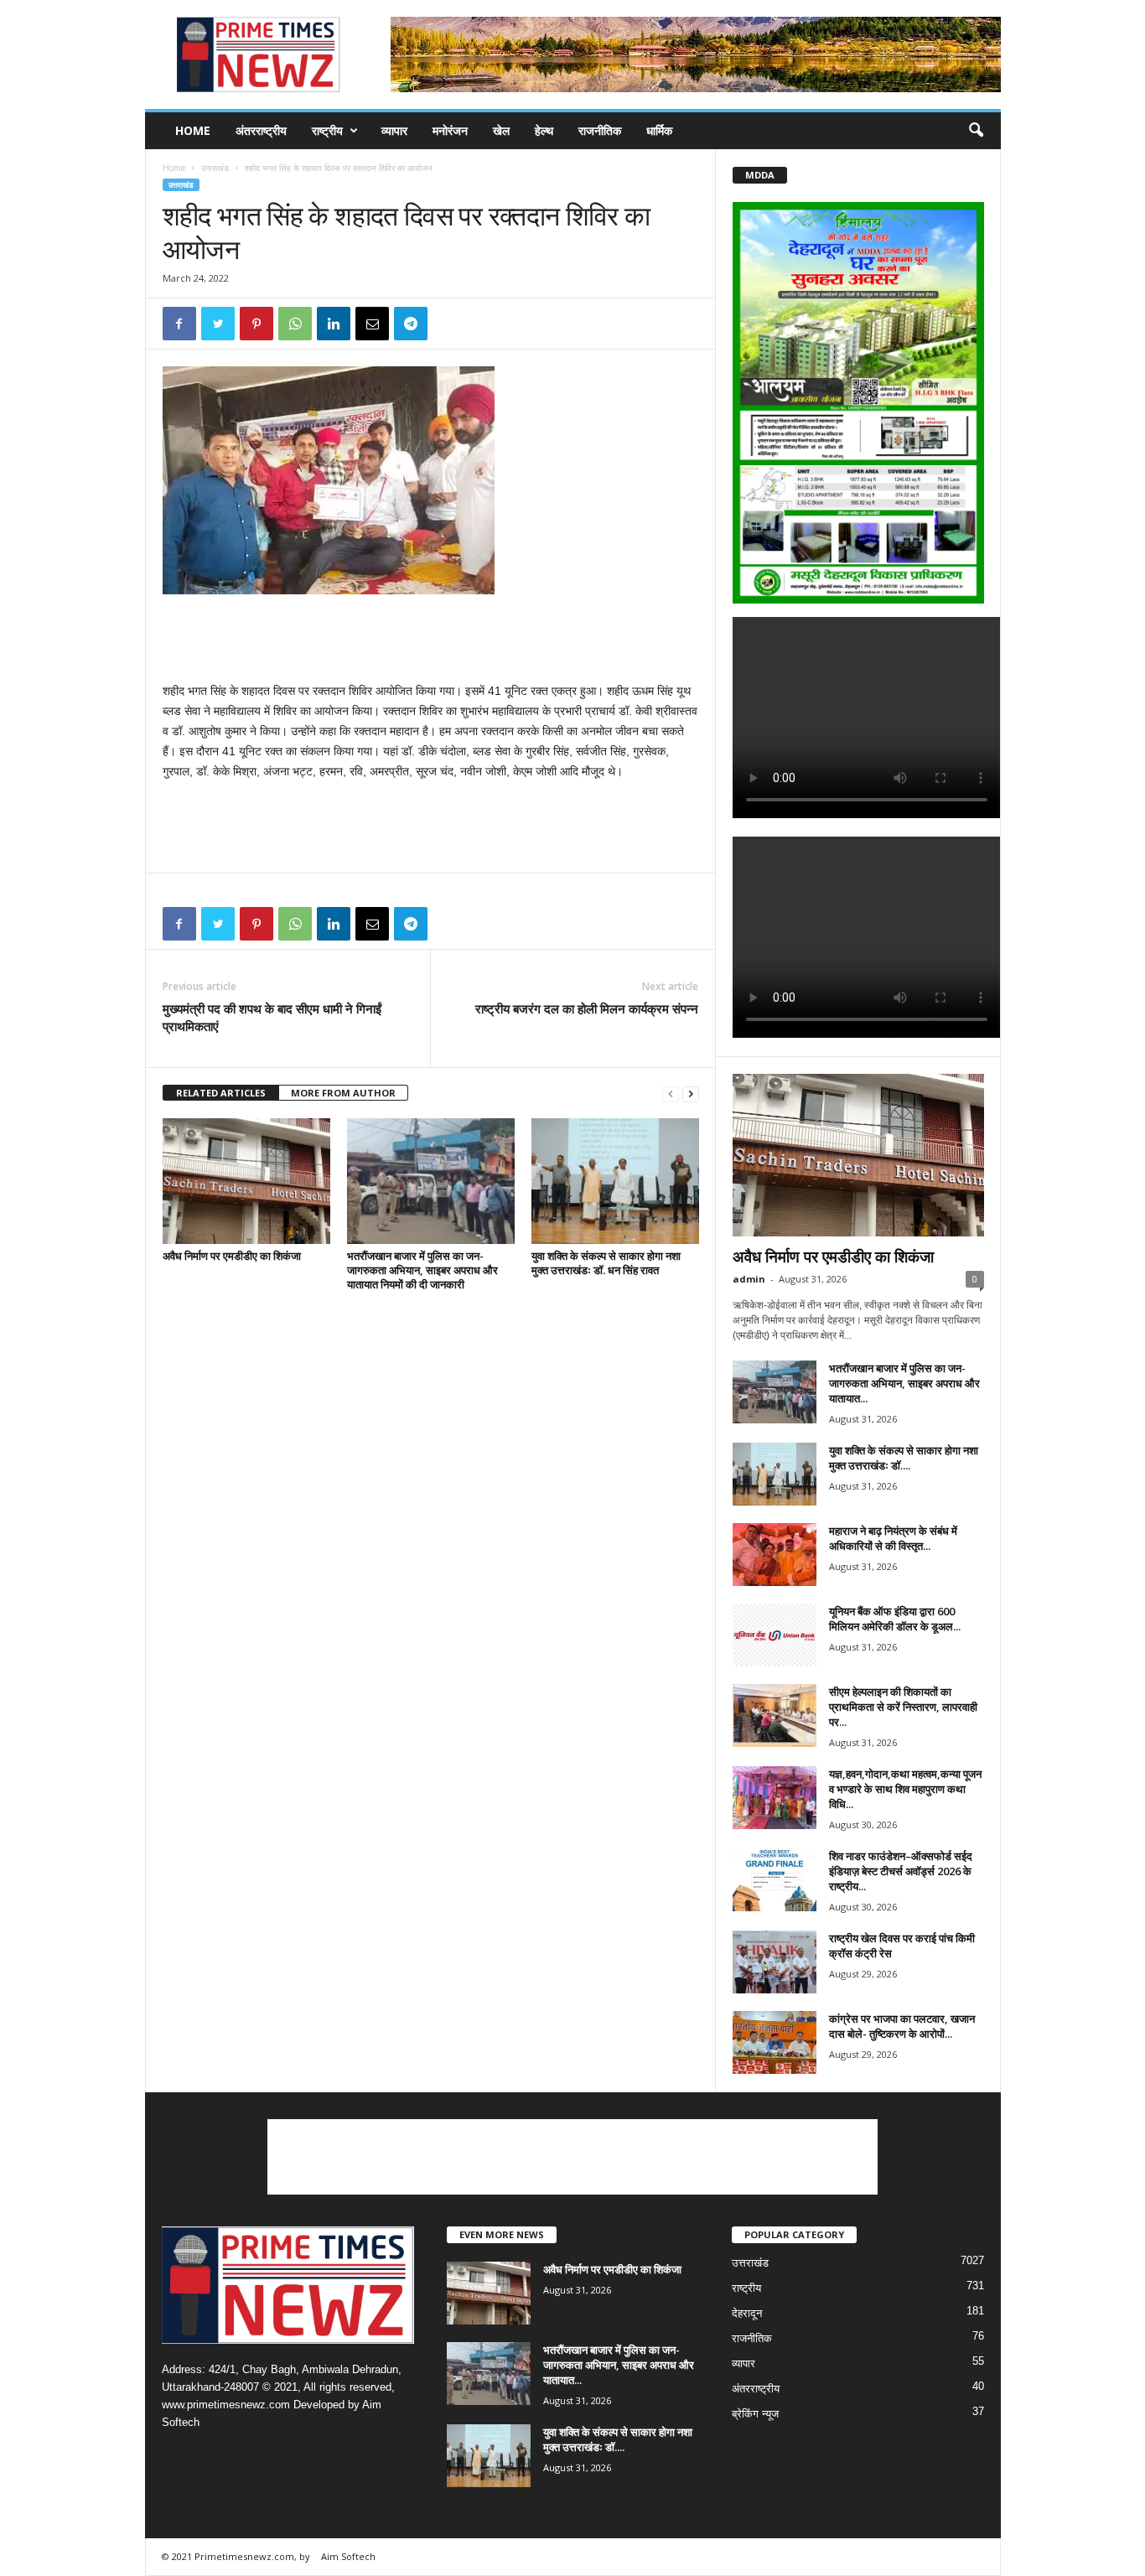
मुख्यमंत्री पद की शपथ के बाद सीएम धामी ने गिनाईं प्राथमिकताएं (272, 1017)
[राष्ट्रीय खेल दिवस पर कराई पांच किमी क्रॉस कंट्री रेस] (775, 1962)
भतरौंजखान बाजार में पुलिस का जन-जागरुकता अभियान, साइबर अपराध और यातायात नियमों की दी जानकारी (422, 1270)
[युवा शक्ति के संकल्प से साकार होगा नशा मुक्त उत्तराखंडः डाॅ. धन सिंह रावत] (615, 1181)
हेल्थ (544, 130)
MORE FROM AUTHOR (343, 1093)
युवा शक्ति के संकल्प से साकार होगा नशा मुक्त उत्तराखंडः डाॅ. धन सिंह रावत (606, 1263)
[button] (976, 131)
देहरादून (747, 2313)
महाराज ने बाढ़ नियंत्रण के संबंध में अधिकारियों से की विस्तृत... (893, 1538)
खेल (501, 130)
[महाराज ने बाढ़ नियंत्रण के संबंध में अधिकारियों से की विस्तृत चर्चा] (775, 1555)
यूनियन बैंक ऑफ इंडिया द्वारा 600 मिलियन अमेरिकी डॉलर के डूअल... (895, 1619)
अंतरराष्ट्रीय (261, 130)
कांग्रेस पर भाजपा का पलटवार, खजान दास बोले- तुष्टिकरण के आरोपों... (902, 2026)
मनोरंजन (450, 130)
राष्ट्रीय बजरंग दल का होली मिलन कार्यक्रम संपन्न (587, 1008)
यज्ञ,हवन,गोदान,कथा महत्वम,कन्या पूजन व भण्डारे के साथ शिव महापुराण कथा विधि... (905, 1789)
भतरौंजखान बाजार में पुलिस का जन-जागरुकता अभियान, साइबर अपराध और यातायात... (904, 1383)
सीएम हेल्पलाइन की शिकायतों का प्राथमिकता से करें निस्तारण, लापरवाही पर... (903, 1707)
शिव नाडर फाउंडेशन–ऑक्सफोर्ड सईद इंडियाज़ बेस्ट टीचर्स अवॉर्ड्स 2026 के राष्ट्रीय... (901, 1871)
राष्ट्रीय (327, 130)
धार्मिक (659, 130)
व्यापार (394, 130)
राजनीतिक (600, 130)
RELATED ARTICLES (221, 1093)
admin (749, 1279)
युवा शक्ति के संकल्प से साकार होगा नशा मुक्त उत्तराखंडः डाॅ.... (904, 1458)
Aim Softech (348, 2556)
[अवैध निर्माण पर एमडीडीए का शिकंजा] (246, 1181)
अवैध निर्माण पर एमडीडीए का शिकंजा (232, 1256)
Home (193, 130)
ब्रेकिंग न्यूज (755, 2414)
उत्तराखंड (215, 168)
